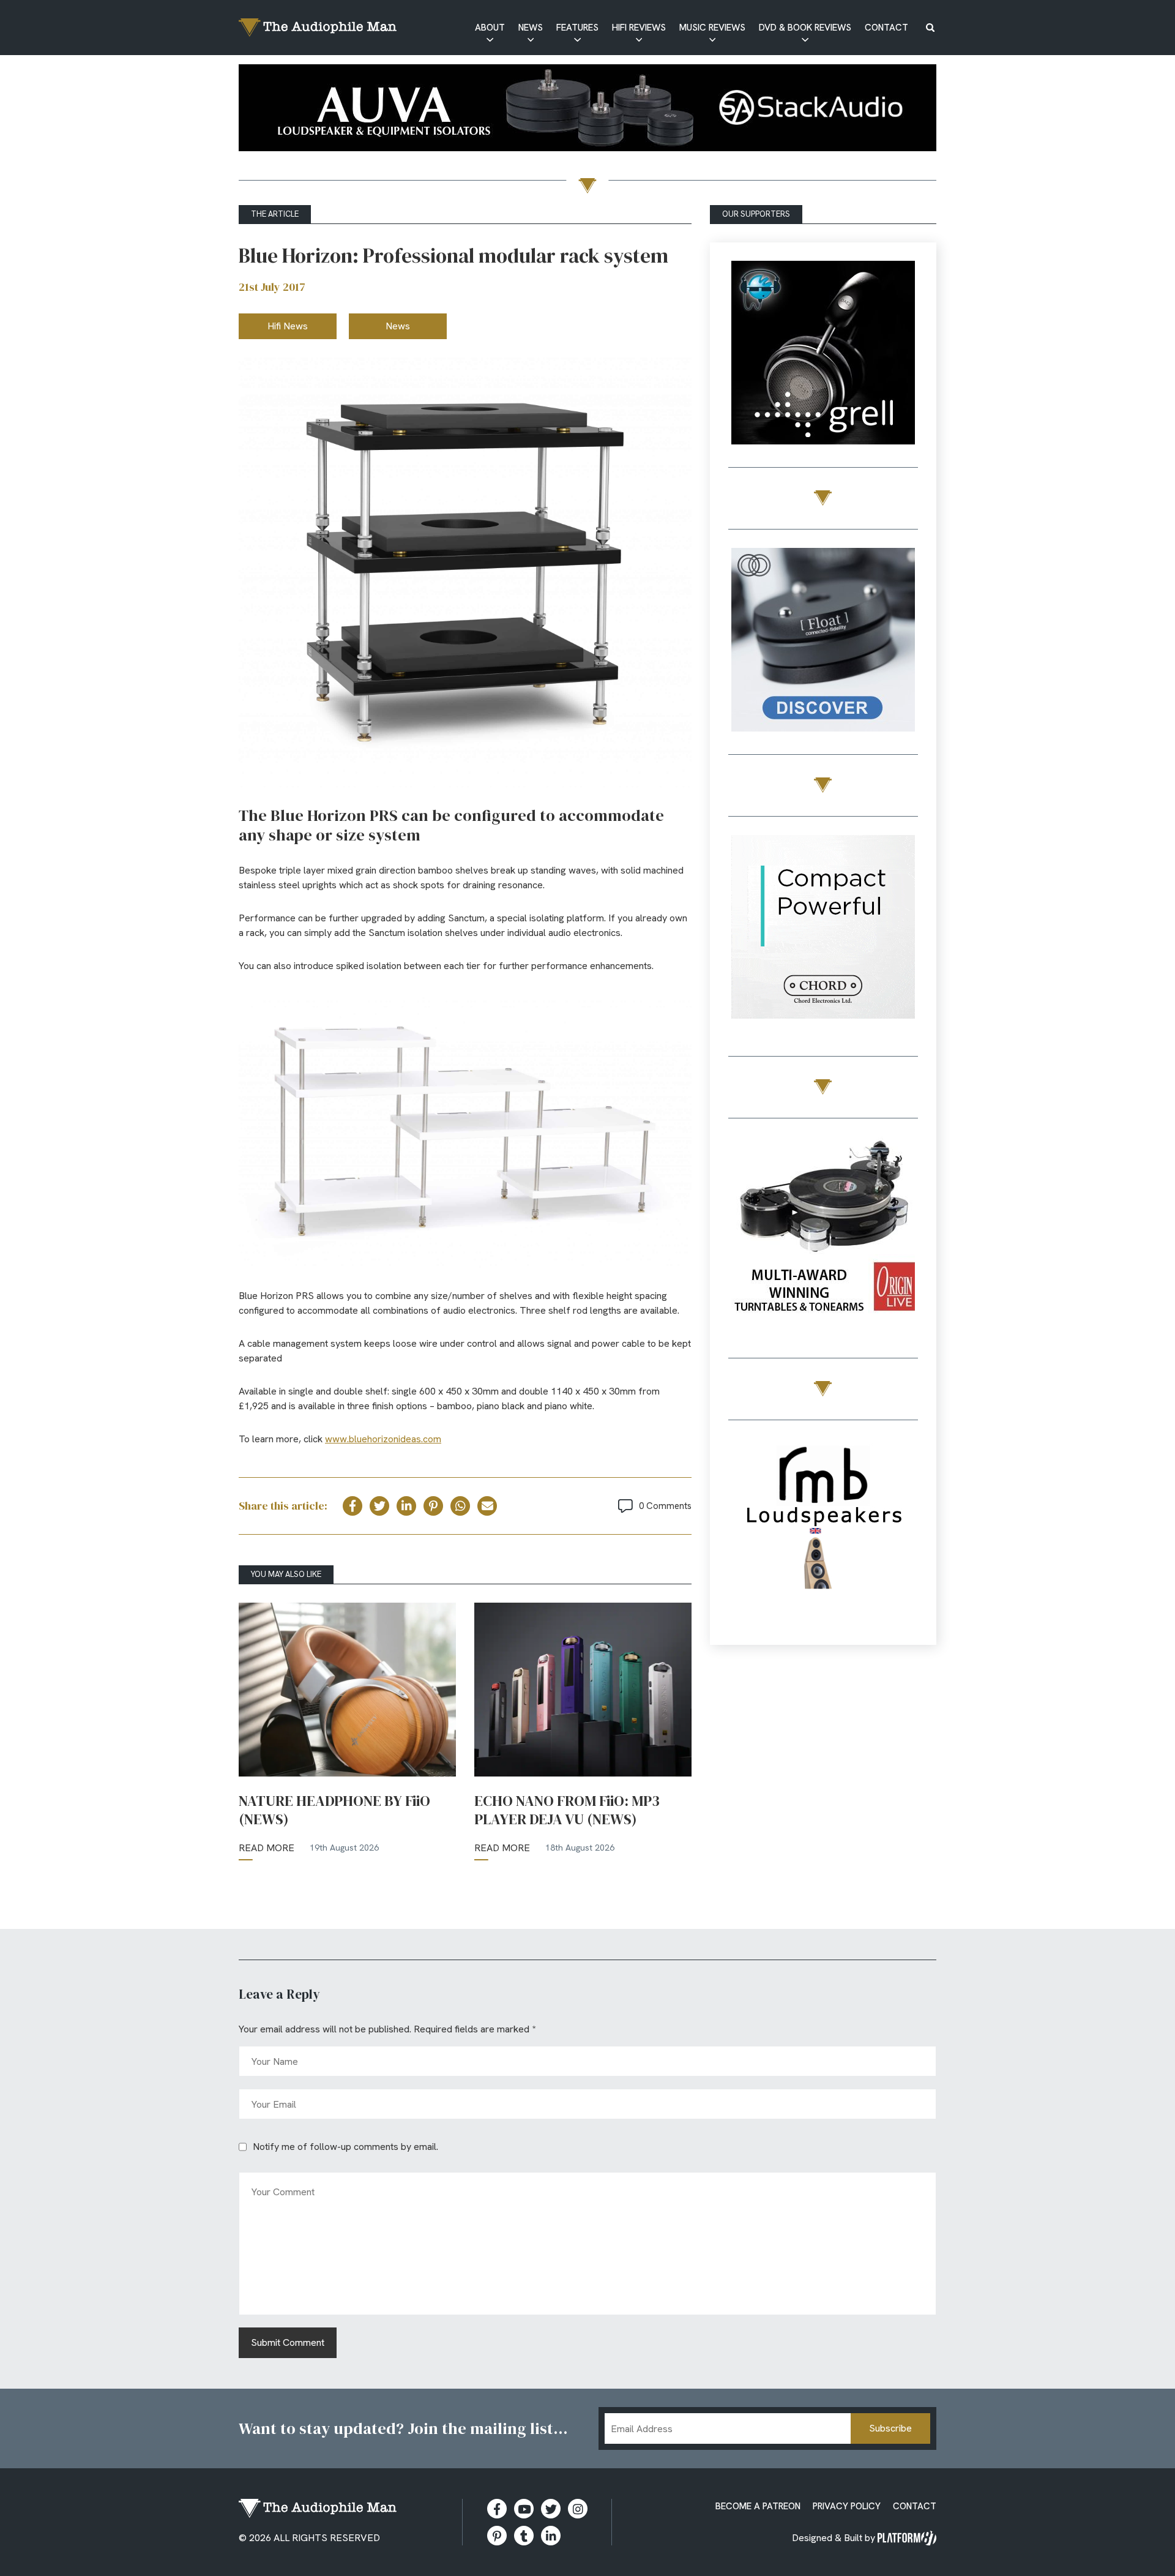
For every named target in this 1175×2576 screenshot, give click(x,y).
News (531, 28)
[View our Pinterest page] (497, 2536)
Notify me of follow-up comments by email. (345, 2147)
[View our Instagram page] (578, 2509)
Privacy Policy (847, 2506)
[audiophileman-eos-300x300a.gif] (823, 1533)
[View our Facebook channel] (524, 2509)
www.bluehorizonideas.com (383, 1439)
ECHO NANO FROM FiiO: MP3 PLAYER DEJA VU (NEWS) (567, 1810)
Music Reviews (712, 28)
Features (577, 28)
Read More (267, 1848)
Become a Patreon (758, 2506)
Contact (886, 28)
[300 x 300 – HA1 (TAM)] (823, 355)
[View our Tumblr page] (524, 2536)
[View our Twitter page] (551, 2509)
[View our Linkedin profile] (551, 2536)
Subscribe (890, 2428)
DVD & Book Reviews (805, 28)
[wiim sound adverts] (823, 1231)
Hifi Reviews (639, 28)
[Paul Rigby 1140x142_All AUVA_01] (587, 110)
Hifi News (288, 326)
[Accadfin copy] (823, 929)
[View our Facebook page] (497, 2509)
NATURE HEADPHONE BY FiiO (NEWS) (334, 1810)
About (490, 28)
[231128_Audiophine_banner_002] (823, 642)
